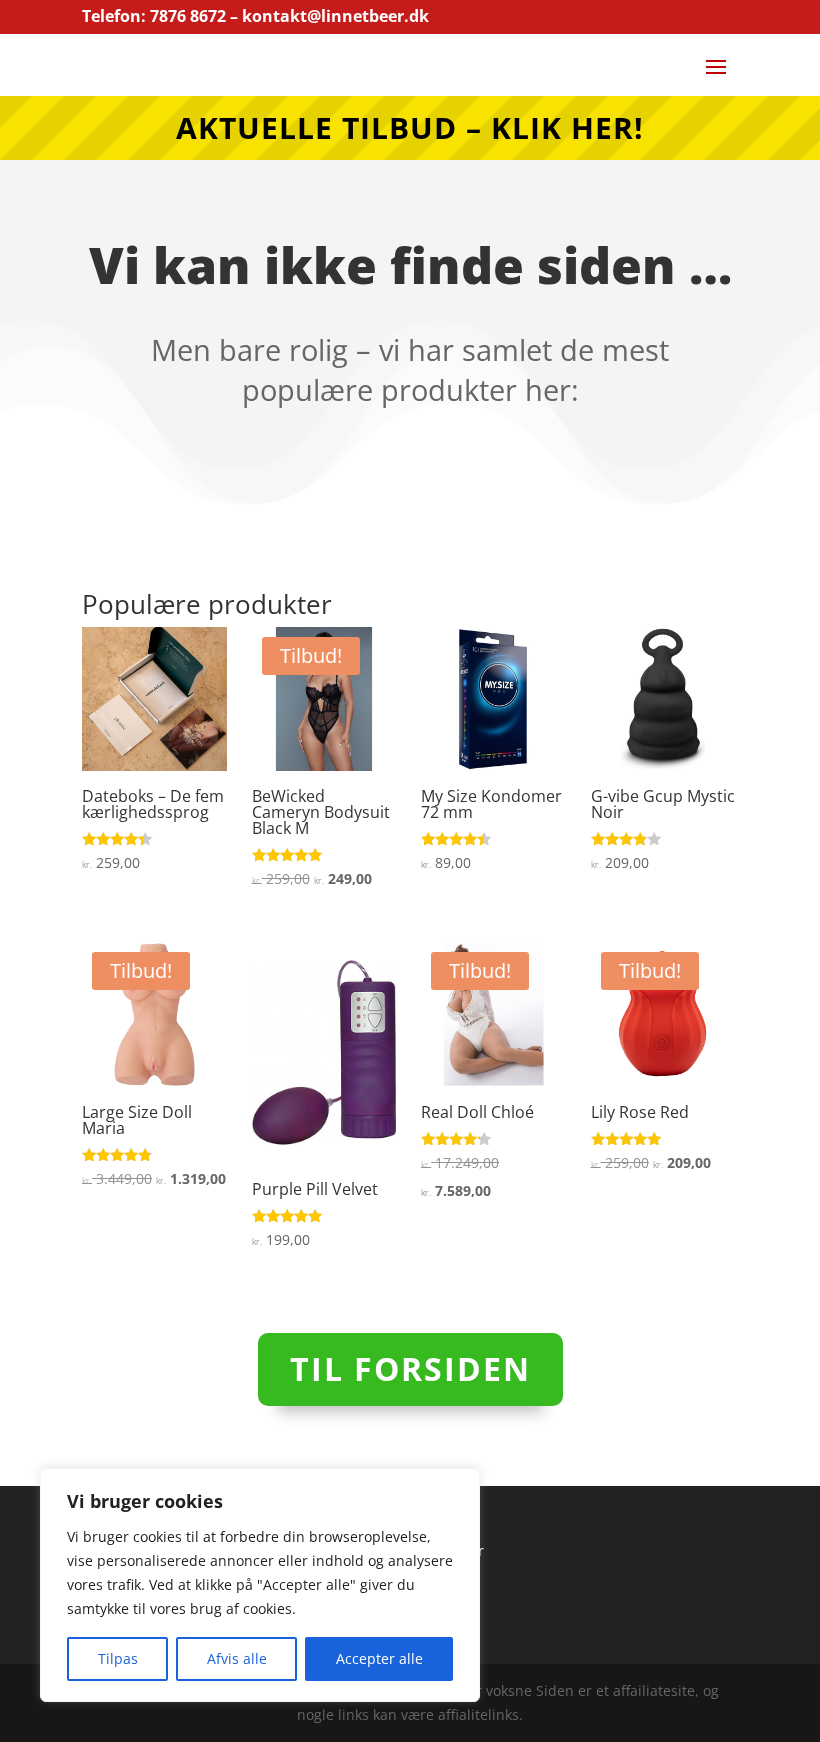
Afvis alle (237, 1658)
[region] (260, 1585)
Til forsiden (410, 1368)
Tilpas (118, 1658)
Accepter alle (379, 1658)
